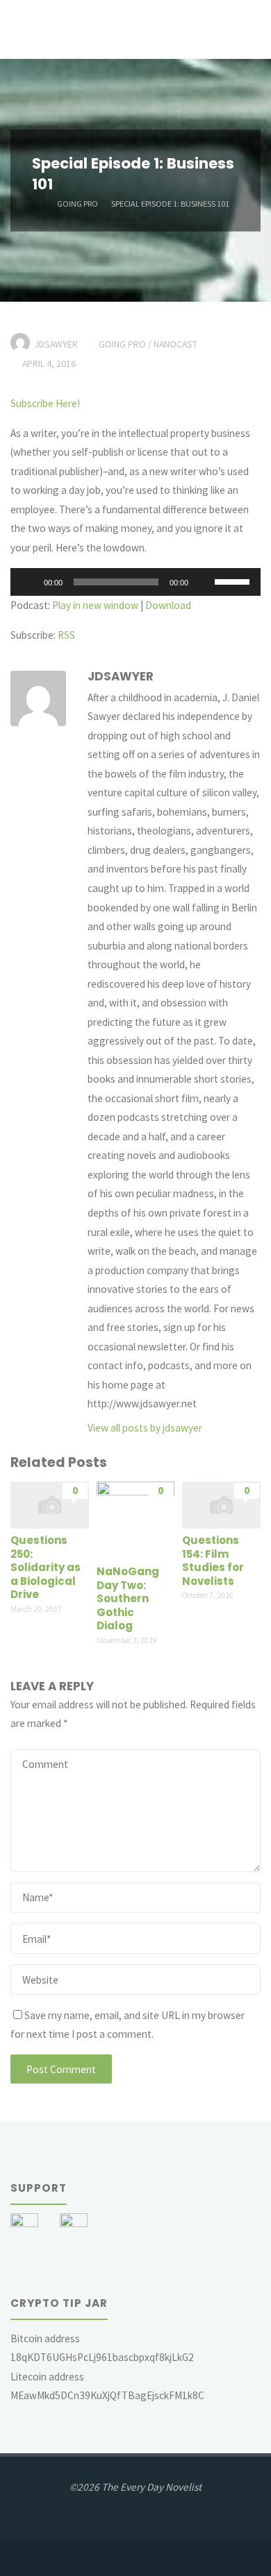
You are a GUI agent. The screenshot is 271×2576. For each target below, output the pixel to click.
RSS (66, 635)
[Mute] (204, 582)
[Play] (28, 582)
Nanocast (175, 344)
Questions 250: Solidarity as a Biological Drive (46, 1567)
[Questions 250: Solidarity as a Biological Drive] (50, 1504)
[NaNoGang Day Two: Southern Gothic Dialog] (136, 1519)
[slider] (234, 581)
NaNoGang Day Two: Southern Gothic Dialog (128, 1598)
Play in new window (95, 605)
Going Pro (77, 203)
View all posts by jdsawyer (145, 1428)
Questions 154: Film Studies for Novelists (213, 1561)
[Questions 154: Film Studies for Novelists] (221, 1504)
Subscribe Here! (45, 403)
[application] (135, 582)
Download (168, 605)
